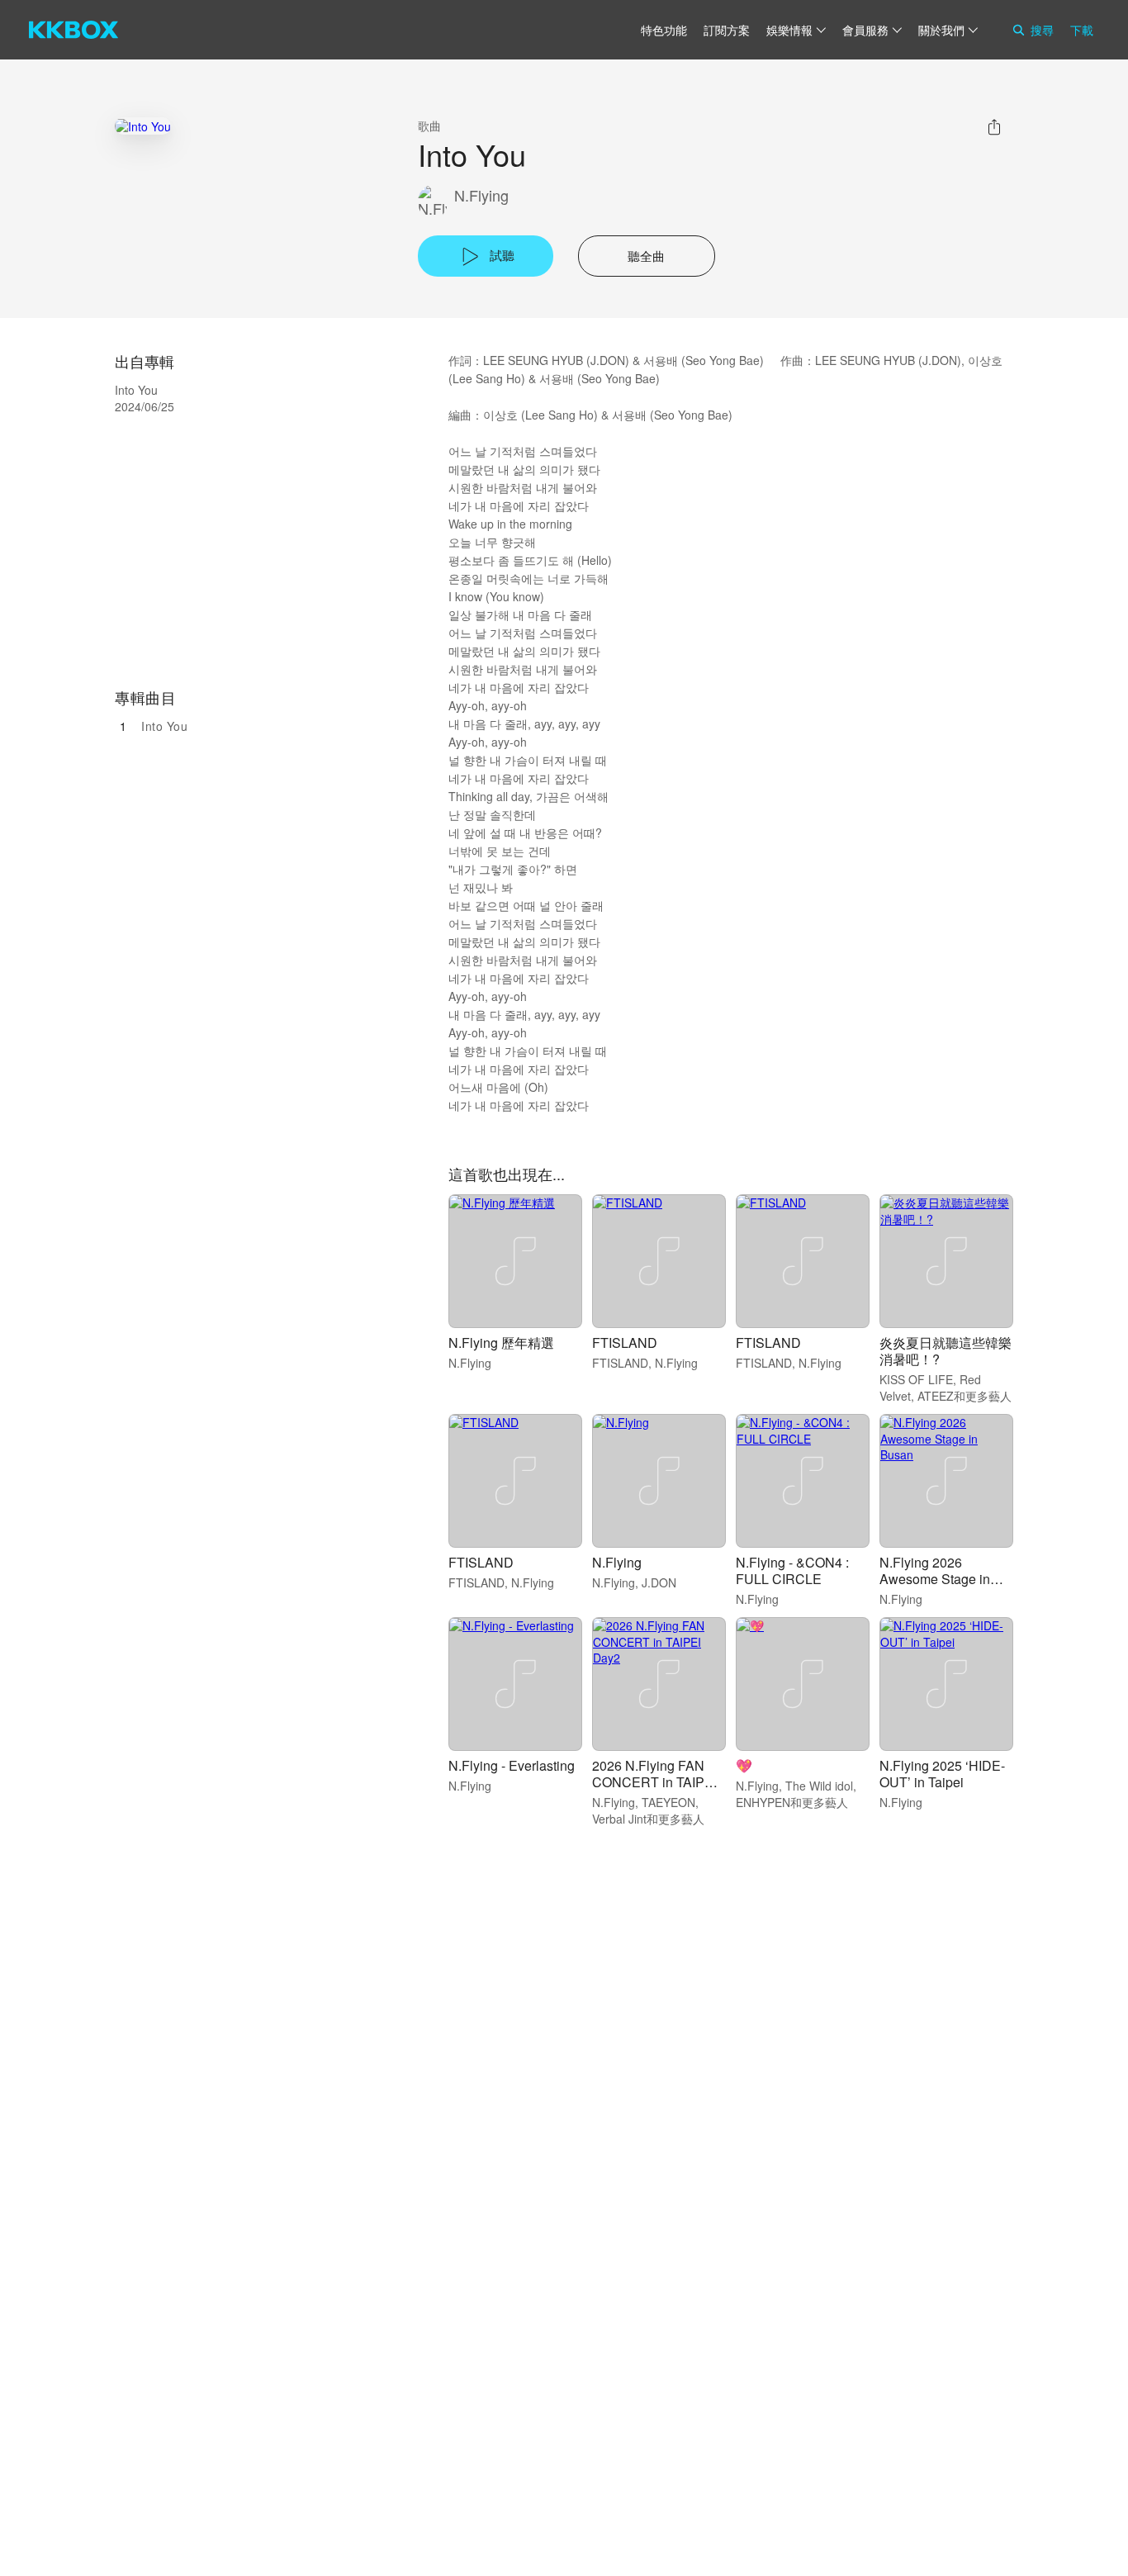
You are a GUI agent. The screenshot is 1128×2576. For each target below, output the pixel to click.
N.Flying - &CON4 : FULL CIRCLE (792, 1570)
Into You (164, 726)
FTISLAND (625, 1343)
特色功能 (664, 30)
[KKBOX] (73, 30)
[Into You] (143, 126)
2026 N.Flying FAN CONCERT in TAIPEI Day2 (654, 1782)
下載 (1082, 30)
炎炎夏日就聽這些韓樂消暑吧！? (946, 1351)
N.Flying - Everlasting (512, 1765)
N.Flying (481, 195)
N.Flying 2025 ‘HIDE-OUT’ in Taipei (942, 1774)
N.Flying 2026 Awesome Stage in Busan (935, 1579)
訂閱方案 (727, 30)
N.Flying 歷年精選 (501, 1343)
